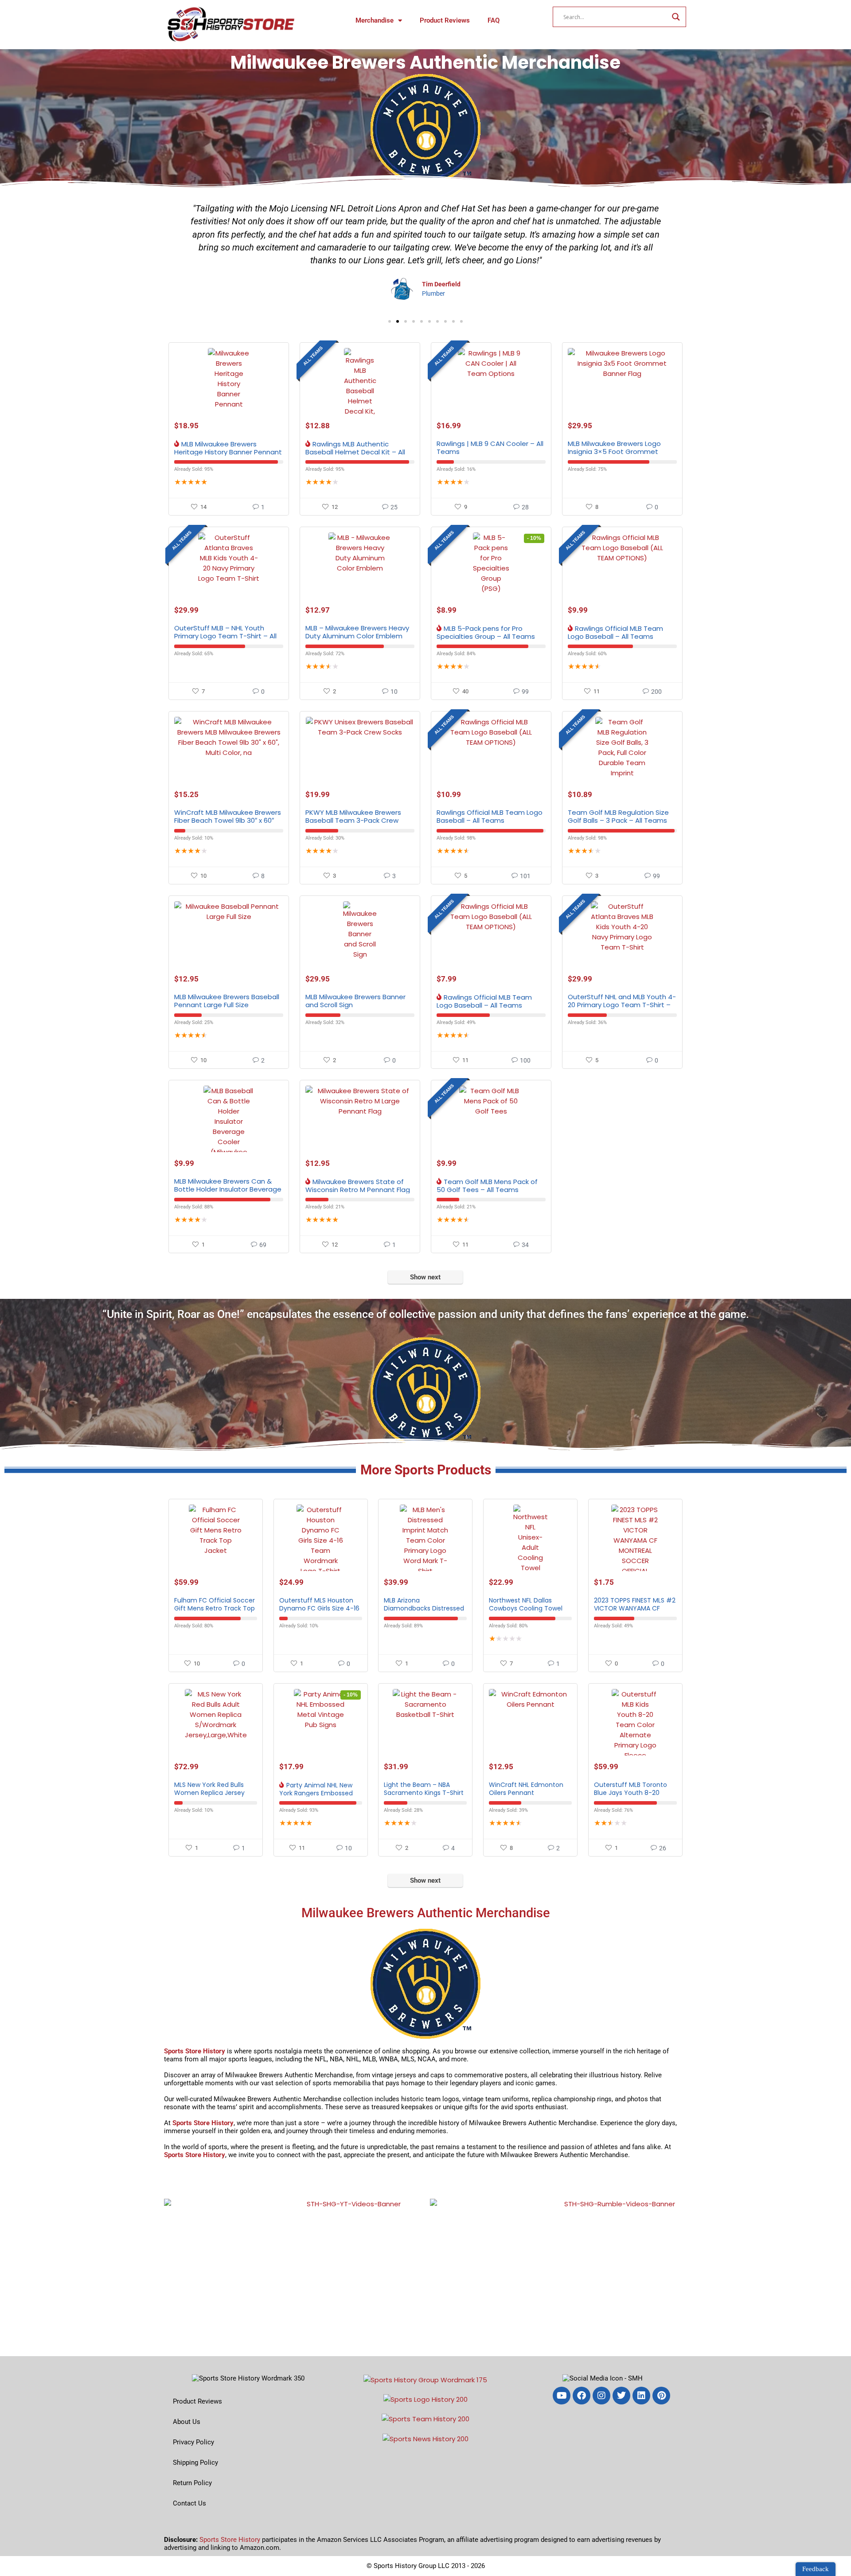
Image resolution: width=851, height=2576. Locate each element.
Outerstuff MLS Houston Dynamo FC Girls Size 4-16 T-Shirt (319, 1608)
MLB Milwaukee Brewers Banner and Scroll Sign (355, 1001)
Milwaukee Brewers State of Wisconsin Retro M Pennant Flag (358, 1186)
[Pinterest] (661, 2396)
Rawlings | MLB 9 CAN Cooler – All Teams (490, 448)
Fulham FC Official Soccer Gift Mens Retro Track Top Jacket (215, 1608)
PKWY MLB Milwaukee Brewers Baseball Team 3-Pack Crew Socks (353, 820)
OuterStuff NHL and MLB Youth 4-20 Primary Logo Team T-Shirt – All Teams (622, 1005)
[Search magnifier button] (676, 17)
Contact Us (189, 2503)
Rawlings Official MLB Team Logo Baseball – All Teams (615, 632)
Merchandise (375, 20)
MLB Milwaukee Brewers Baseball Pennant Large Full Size (227, 1001)
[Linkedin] (641, 2396)
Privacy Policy (193, 2442)
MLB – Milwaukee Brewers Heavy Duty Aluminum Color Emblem (357, 632)
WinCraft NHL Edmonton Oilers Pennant (526, 1789)
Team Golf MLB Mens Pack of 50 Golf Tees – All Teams (487, 1186)
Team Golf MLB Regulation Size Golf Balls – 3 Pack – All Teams (618, 816)
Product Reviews (445, 20)
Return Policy (192, 2483)
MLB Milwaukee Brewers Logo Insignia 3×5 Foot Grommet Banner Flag (614, 451)
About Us (187, 2422)
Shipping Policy (195, 2463)
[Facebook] (582, 2396)
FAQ (494, 20)
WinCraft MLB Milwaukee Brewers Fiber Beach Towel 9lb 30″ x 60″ (228, 816)
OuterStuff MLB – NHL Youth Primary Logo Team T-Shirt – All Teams (225, 636)
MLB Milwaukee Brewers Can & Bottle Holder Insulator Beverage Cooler (228, 1189)
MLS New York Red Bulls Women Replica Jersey (209, 1789)
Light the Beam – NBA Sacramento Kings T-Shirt (424, 1789)
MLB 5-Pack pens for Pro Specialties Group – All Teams (486, 632)
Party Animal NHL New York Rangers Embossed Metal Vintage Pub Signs (316, 1793)
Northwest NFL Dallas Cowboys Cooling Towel (526, 1604)
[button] (390, 321)
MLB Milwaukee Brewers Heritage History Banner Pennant (228, 448)
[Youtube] (562, 2396)
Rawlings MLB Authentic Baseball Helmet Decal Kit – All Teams (355, 452)
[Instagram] (601, 2396)
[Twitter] (621, 2396)
